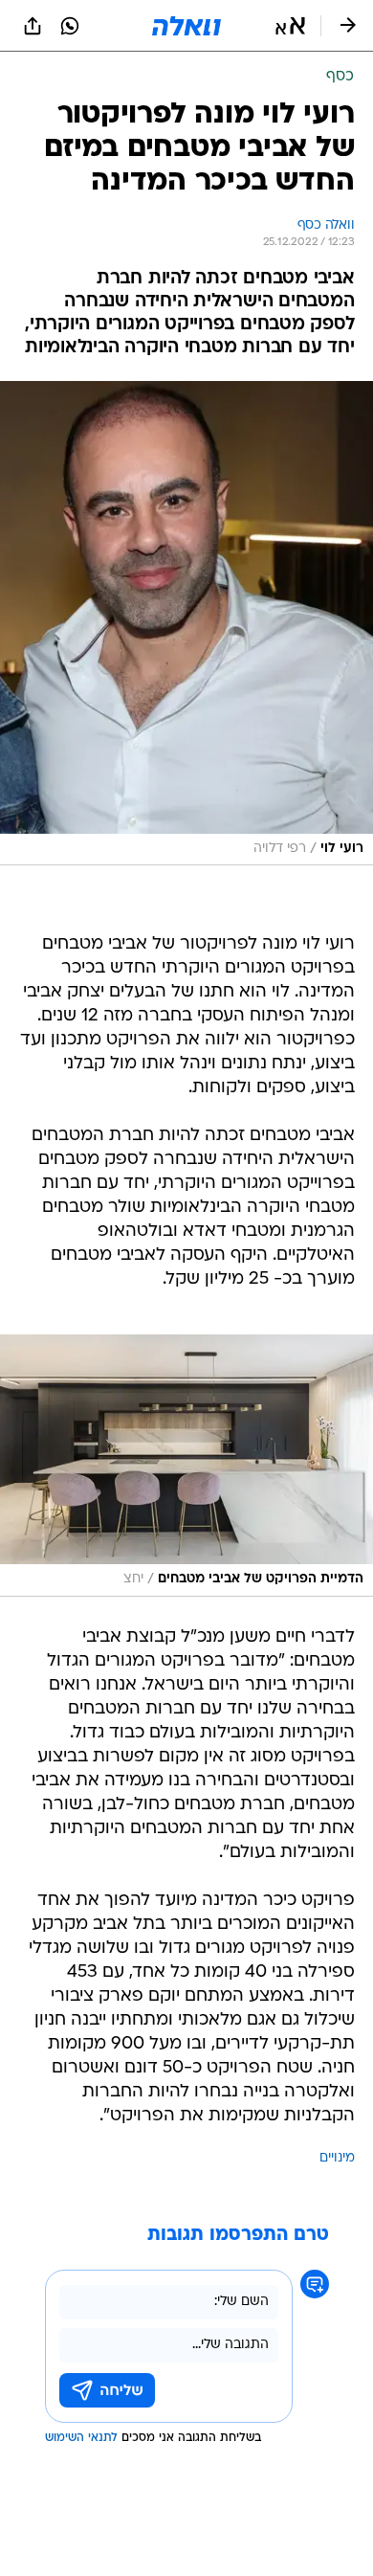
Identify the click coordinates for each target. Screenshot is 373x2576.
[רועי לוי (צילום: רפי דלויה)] (186, 624)
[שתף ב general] (33, 26)
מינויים (337, 2158)
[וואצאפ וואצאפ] (70, 26)
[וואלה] (186, 26)
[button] (290, 26)
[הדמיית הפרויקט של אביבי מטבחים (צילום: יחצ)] (186, 1466)
